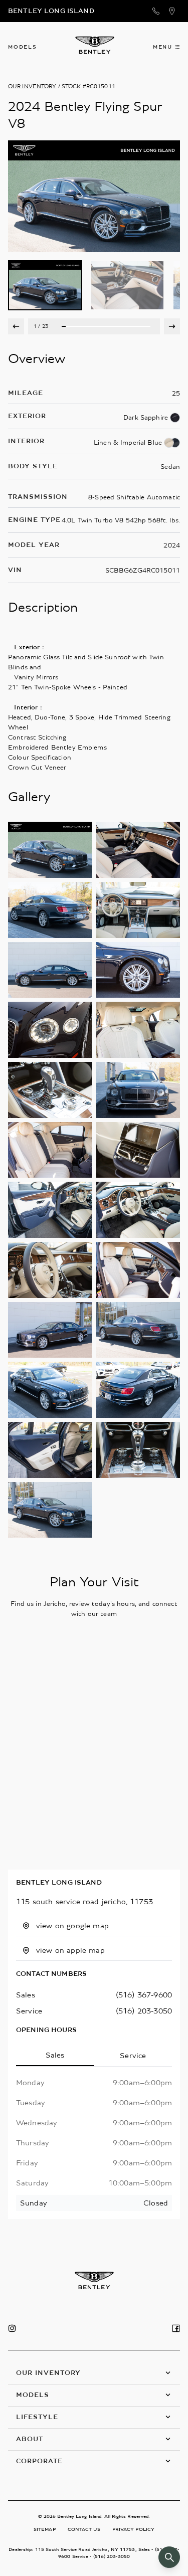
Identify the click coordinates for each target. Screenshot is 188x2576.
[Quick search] (169, 2557)
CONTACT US (84, 2529)
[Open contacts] (156, 11)
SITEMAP (45, 2529)
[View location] (172, 11)
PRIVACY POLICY (133, 2529)
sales (26, 1995)
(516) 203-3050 (144, 2011)
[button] (94, 2373)
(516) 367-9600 (144, 1995)
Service (133, 2056)
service (29, 2011)
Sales (55, 2055)
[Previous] (16, 326)
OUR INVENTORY (32, 86)
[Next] (172, 326)
